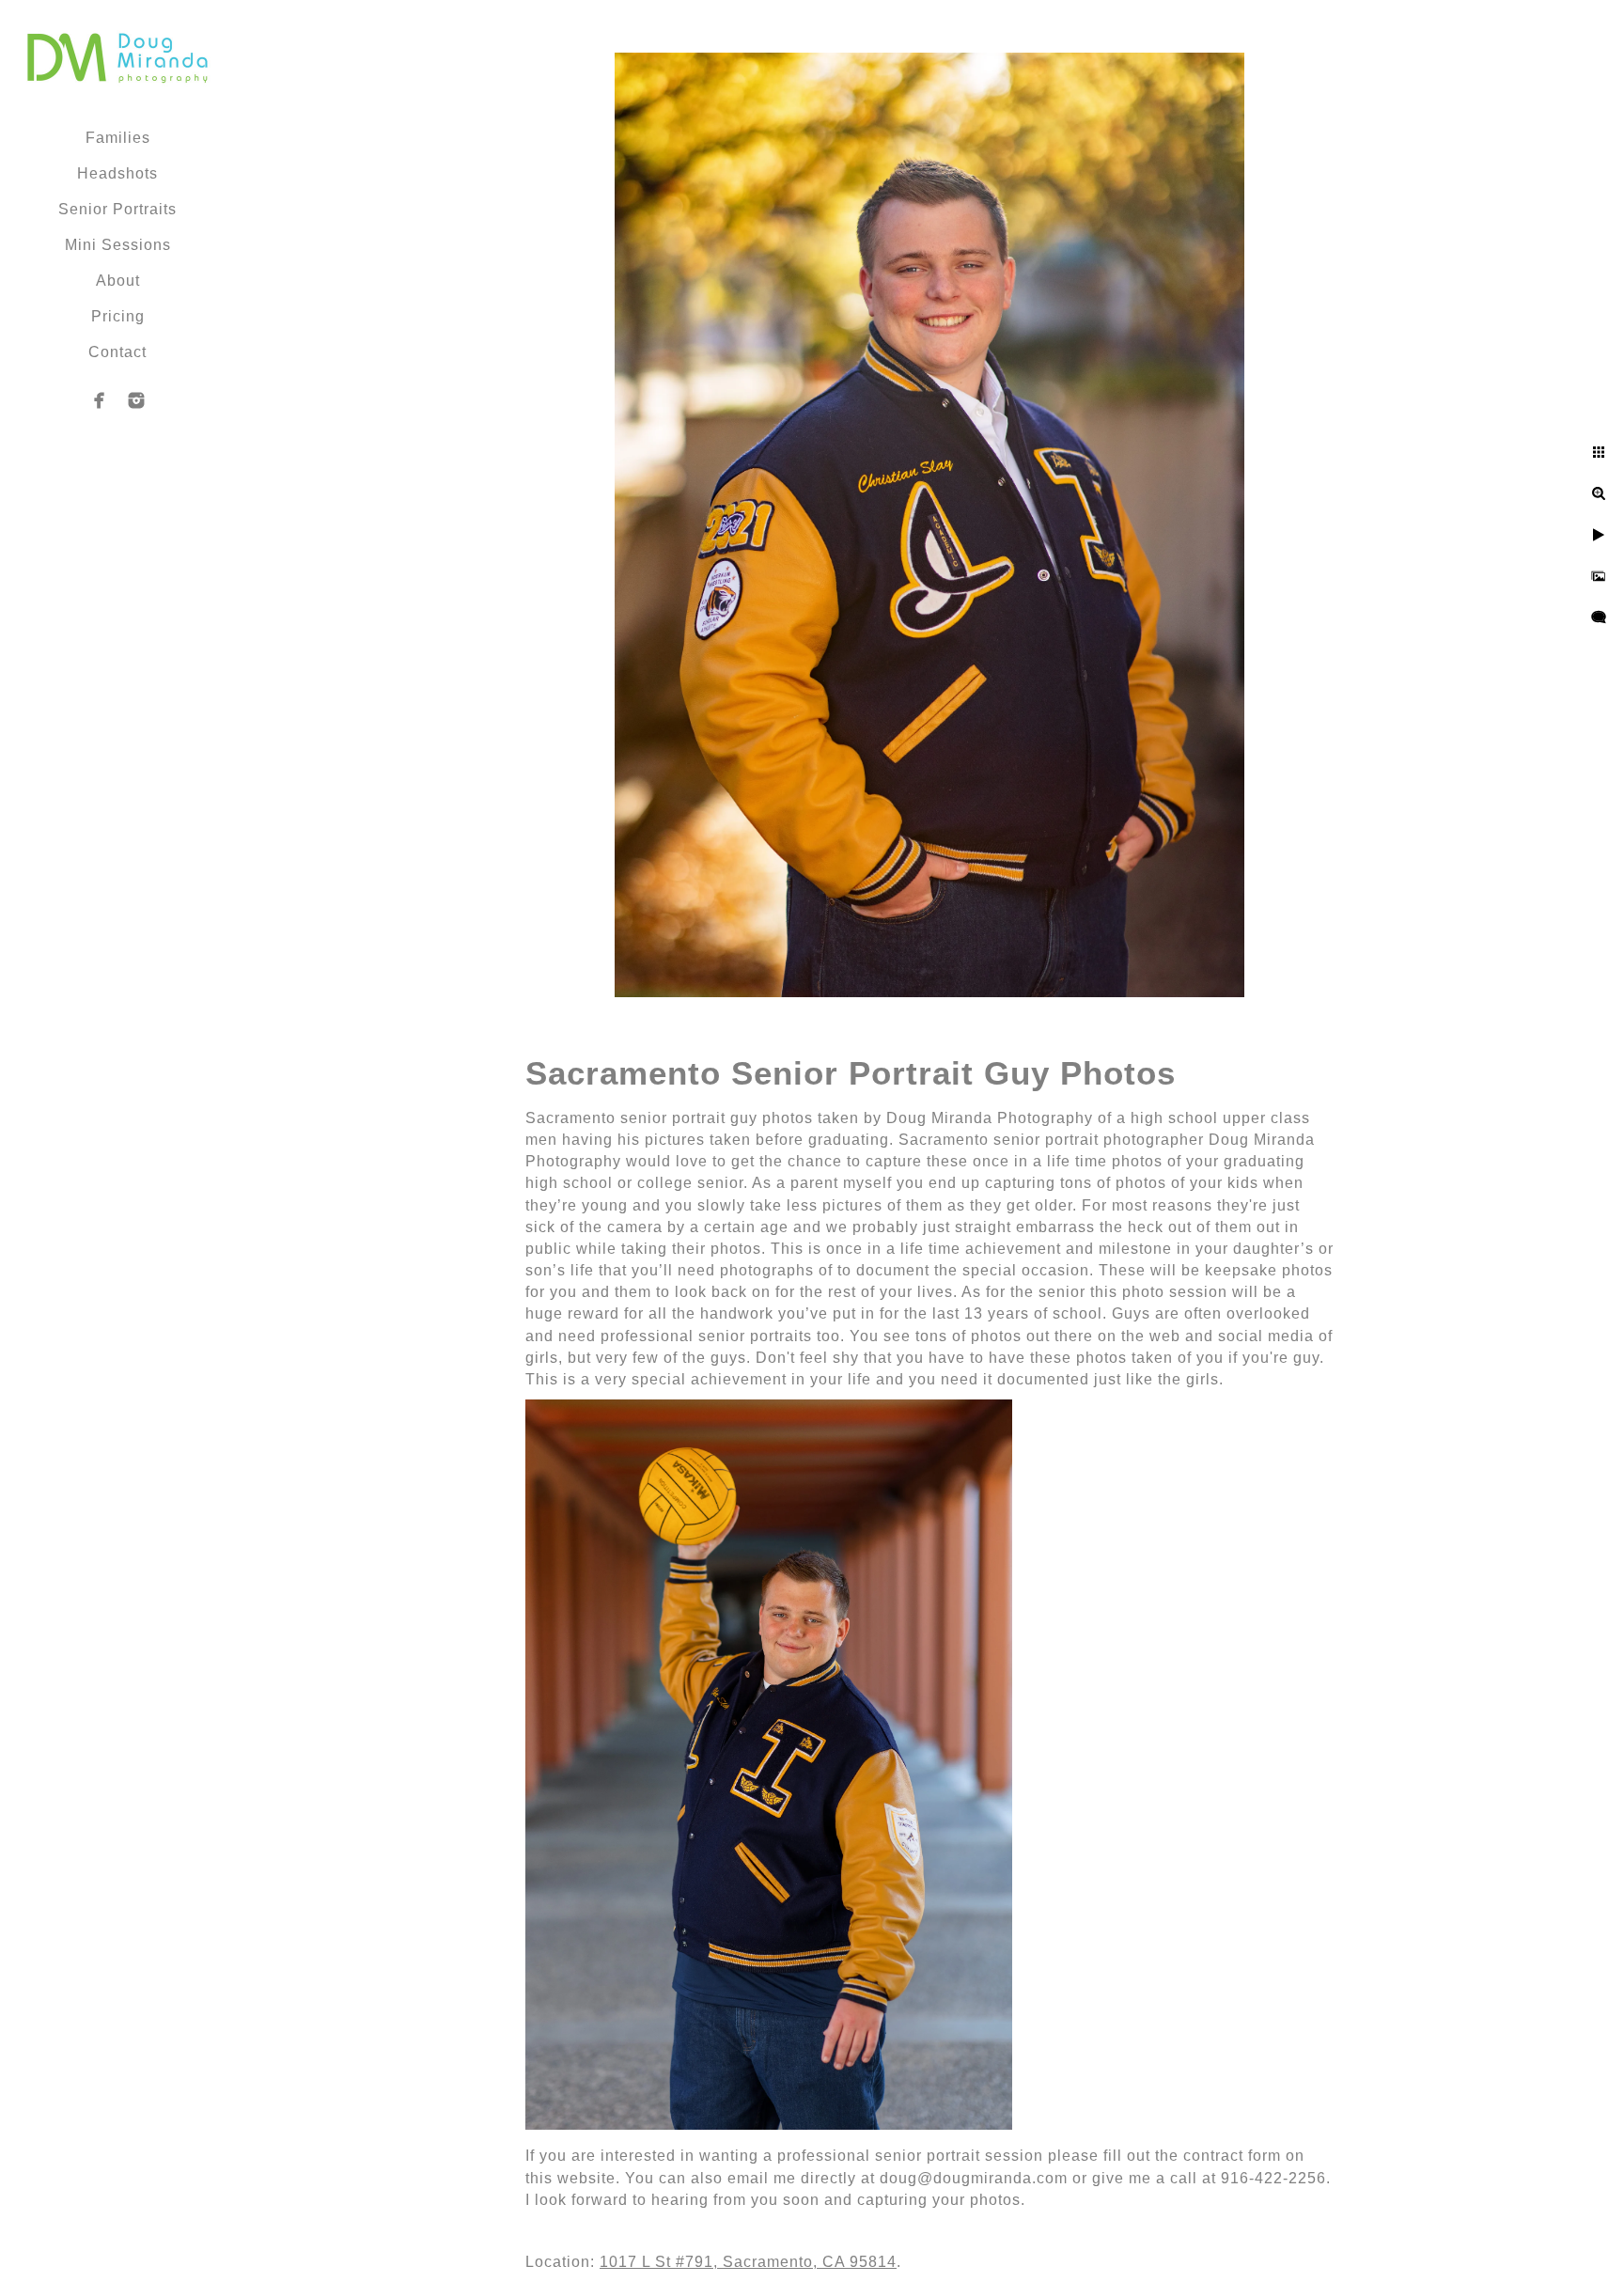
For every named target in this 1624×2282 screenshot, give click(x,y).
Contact (117, 352)
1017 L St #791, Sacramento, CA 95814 (748, 2262)
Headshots (117, 173)
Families (118, 138)
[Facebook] (100, 400)
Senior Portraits (117, 209)
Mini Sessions (118, 245)
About (118, 281)
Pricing (118, 316)
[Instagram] (136, 400)
